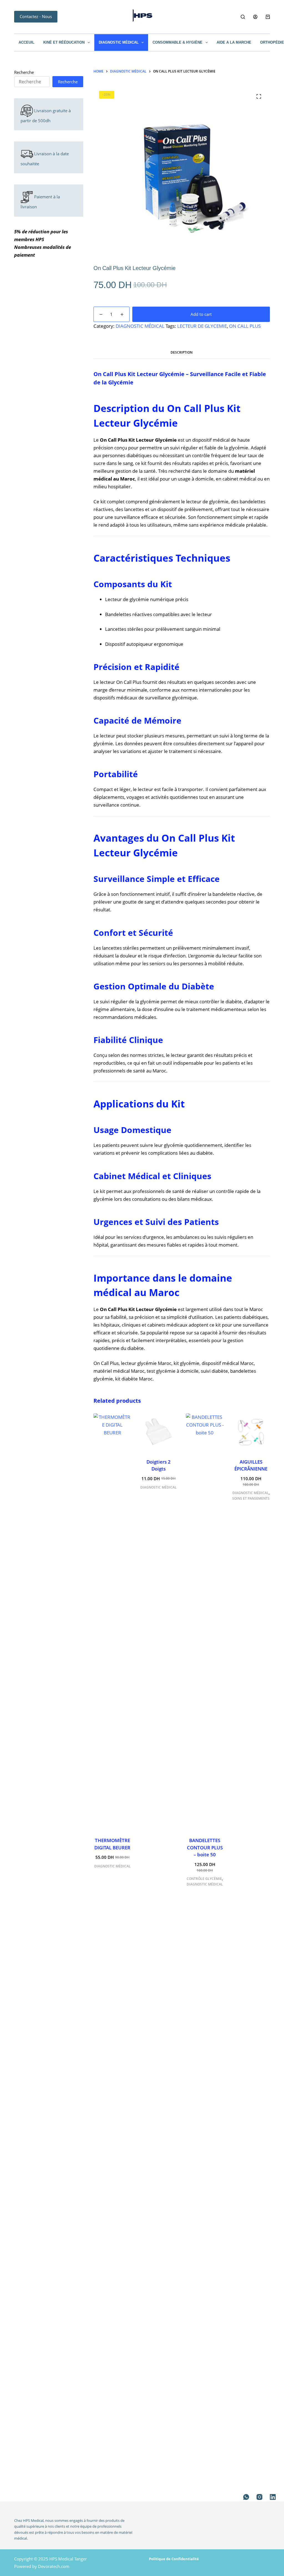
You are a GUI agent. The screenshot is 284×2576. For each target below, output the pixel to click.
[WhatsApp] (246, 2497)
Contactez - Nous (36, 16)
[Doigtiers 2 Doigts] (158, 1432)
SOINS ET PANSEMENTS (251, 1498)
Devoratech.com (54, 2566)
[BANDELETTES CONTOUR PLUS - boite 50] (205, 1622)
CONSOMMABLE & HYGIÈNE (177, 42)
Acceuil (26, 42)
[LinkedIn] (273, 2497)
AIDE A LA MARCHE (234, 42)
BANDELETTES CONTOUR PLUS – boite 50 (205, 1847)
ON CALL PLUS (245, 326)
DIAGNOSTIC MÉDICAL (119, 42)
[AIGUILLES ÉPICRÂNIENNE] (251, 1432)
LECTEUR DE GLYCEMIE (202, 326)
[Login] (255, 17)
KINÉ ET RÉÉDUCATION (64, 42)
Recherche (24, 72)
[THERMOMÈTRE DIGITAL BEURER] (112, 1622)
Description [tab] (182, 352)
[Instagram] (259, 2497)
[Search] (243, 17)
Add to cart (201, 314)
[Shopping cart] (268, 17)
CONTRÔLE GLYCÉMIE (204, 1879)
